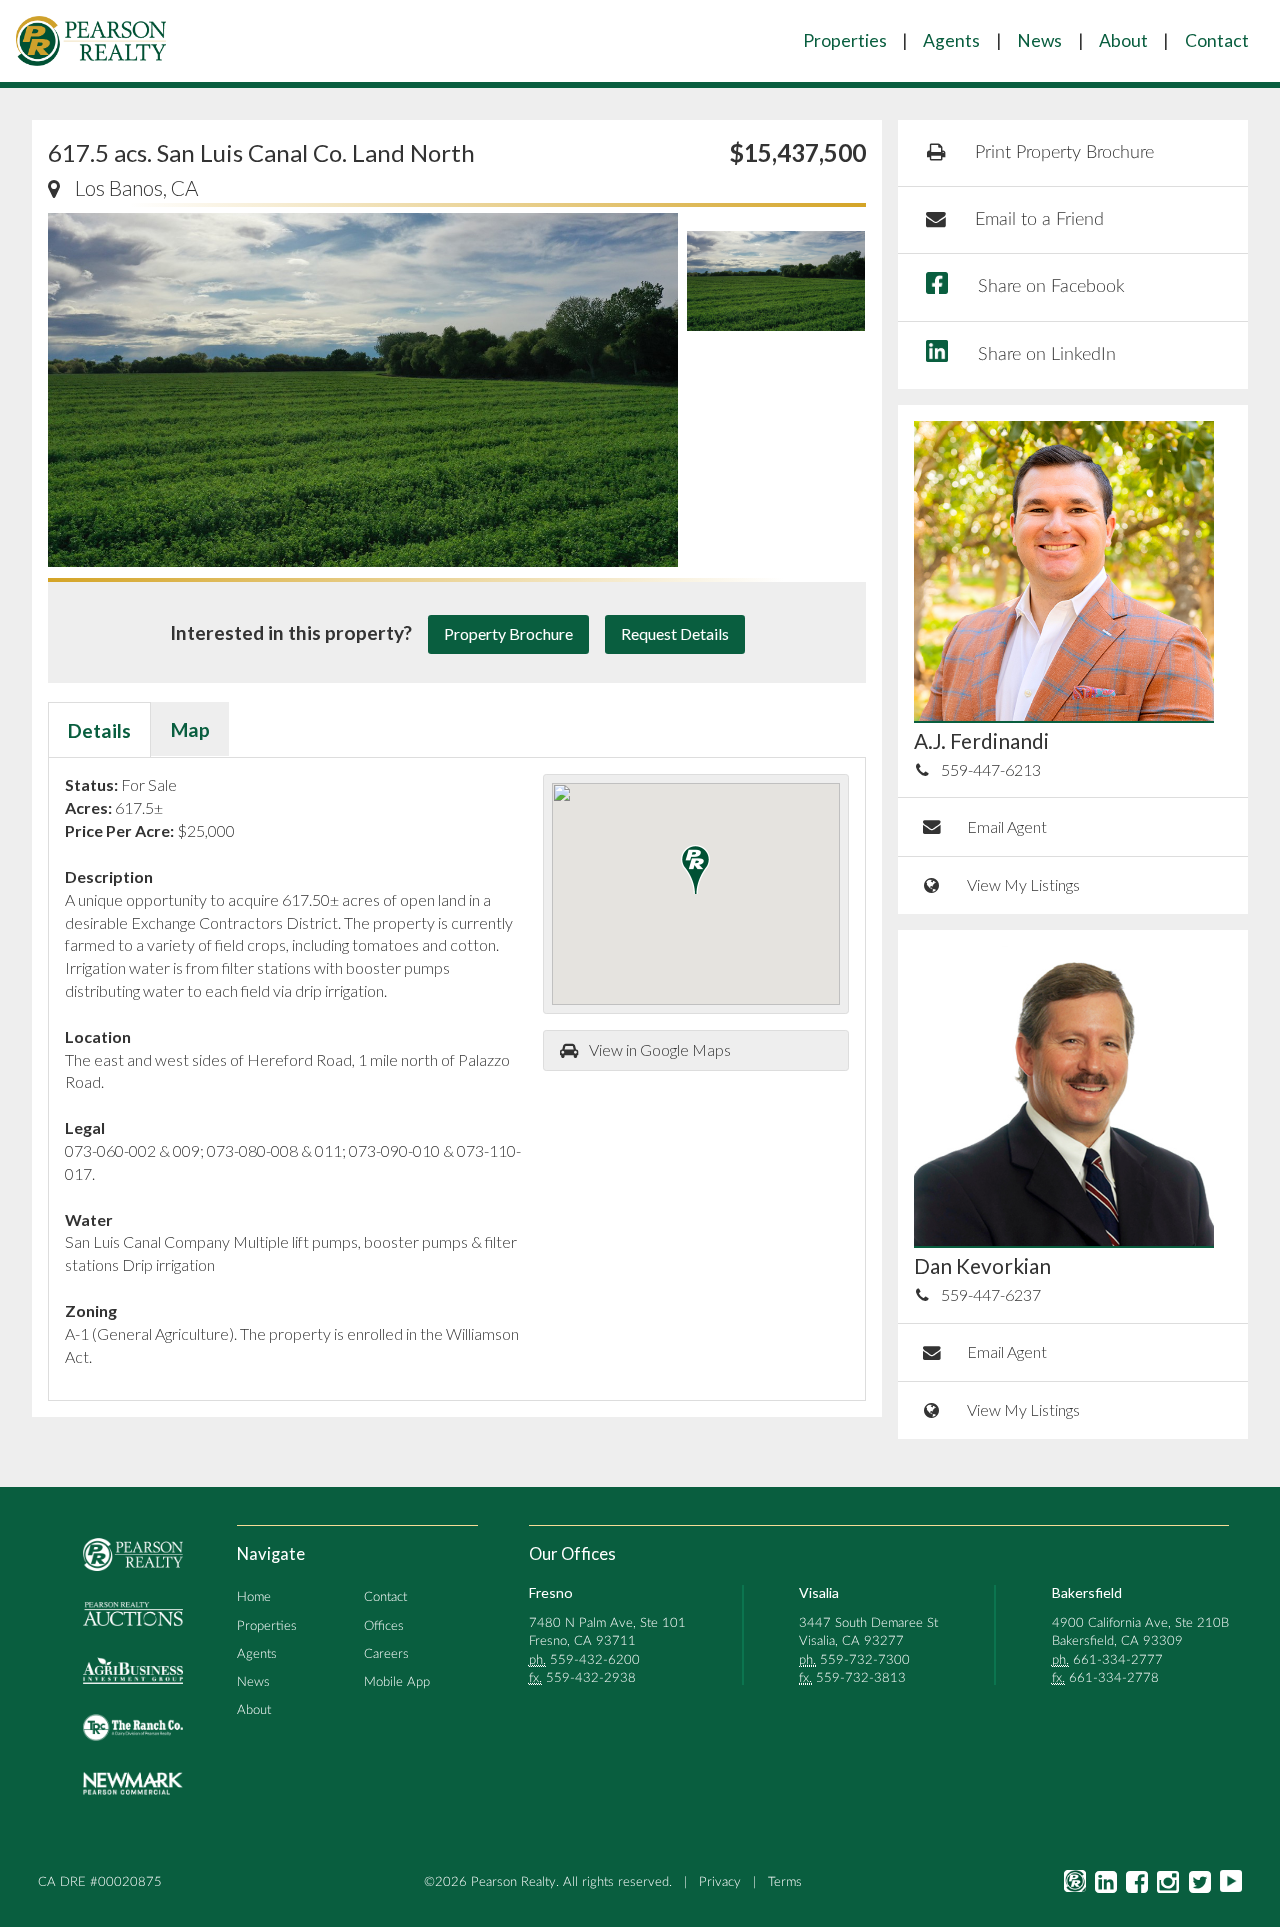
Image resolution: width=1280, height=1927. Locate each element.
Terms (785, 1882)
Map (190, 729)
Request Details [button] (675, 633)
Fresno (551, 1592)
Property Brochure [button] (508, 633)
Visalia (819, 1592)
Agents (951, 40)
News (1039, 40)
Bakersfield (1087, 1592)
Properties (845, 40)
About (1123, 40)
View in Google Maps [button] (660, 1049)
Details (99, 730)
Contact (1217, 40)
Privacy (720, 1882)
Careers (386, 1654)
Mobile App (397, 1682)
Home (254, 1597)
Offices (384, 1626)
